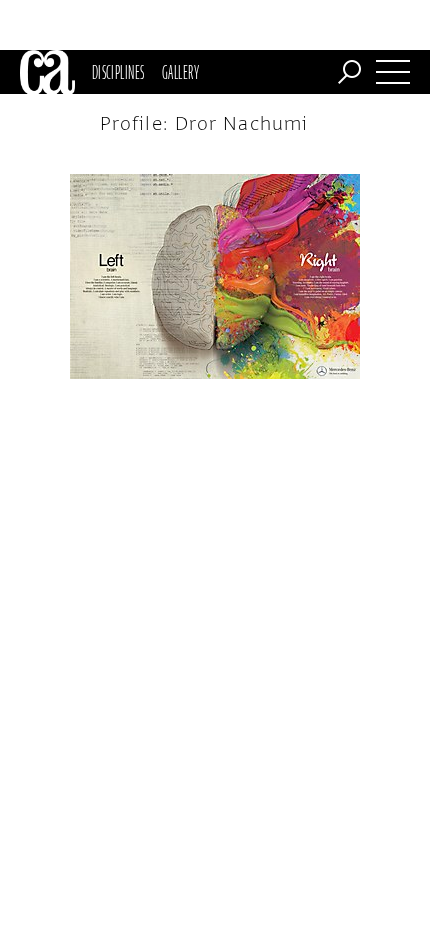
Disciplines (118, 72)
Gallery (180, 72)
